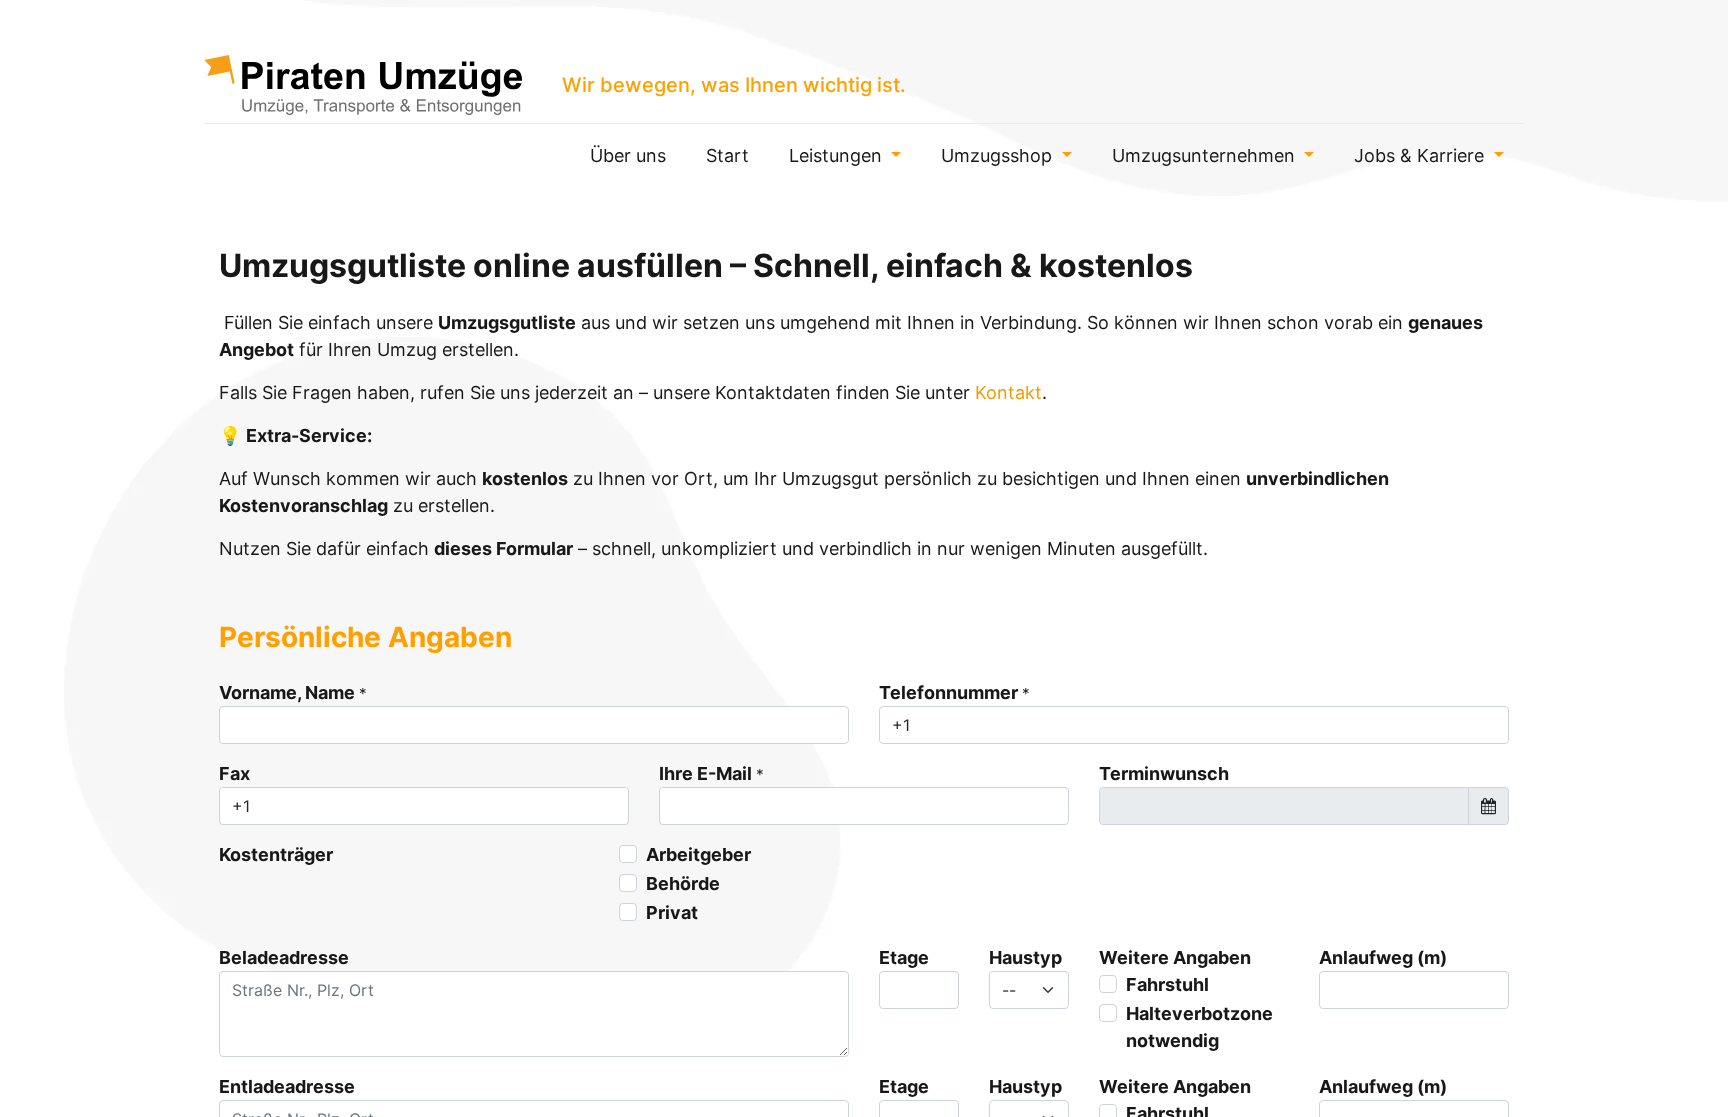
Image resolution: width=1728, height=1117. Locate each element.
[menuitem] (628, 155)
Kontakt (1008, 392)
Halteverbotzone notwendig (1199, 1027)
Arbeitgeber (698, 854)
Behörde (683, 883)
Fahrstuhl (1167, 984)
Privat (672, 912)
